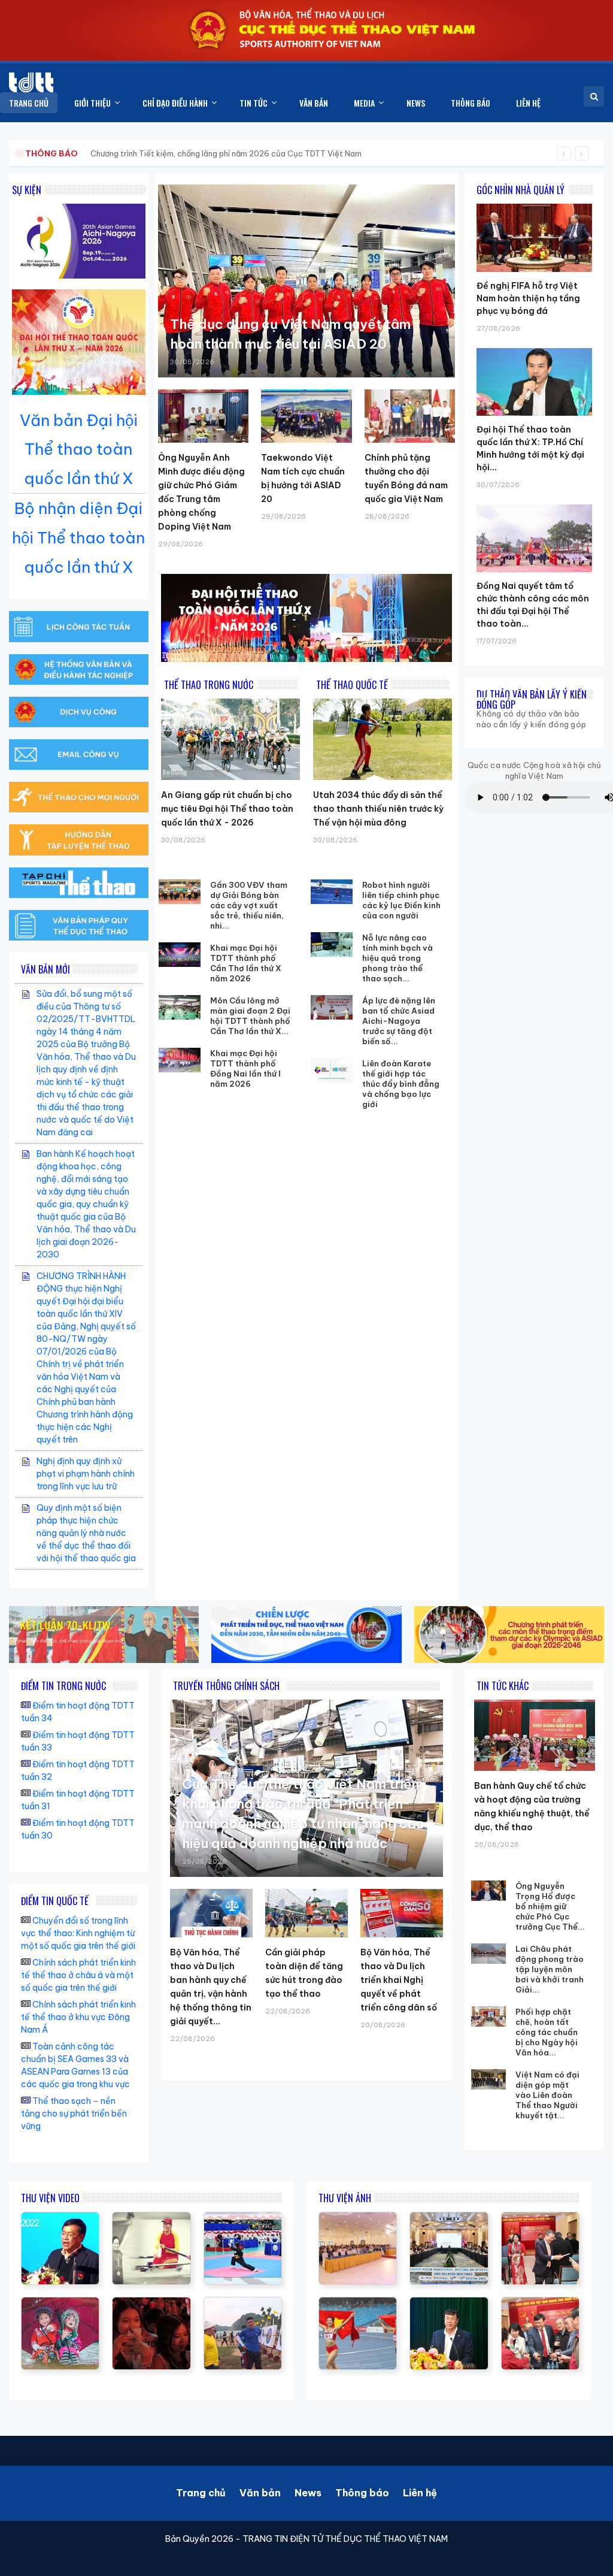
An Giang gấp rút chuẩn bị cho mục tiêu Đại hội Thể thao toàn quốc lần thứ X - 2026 (227, 809)
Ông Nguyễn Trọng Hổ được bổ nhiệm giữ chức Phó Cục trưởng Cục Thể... (550, 1906)
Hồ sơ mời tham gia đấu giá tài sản (88, 153)
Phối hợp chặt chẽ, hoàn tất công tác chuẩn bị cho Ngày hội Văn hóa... (547, 2032)
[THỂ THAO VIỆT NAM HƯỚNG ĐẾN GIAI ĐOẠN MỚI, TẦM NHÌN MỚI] (151, 2218)
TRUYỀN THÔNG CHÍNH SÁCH (226, 1686)
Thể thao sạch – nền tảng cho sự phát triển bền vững (74, 2114)
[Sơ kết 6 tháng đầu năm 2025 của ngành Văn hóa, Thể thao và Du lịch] (60, 2303)
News (308, 2493)
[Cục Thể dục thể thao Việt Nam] (31, 82)
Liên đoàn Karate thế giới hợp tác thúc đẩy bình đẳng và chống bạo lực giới (401, 1084)
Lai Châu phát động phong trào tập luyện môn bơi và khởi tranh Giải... (550, 1969)
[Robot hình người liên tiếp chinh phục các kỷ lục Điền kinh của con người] (332, 892)
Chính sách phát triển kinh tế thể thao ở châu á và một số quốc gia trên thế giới (78, 1975)
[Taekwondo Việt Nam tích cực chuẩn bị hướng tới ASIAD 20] (306, 416)
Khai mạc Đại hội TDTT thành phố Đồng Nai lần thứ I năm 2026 (245, 1068)
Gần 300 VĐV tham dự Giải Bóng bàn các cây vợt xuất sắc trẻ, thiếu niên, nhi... (249, 905)
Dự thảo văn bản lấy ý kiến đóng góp (532, 699)
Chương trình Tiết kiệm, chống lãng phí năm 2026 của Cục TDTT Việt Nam (226, 153)
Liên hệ (420, 2493)
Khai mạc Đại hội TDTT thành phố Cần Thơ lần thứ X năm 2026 (246, 963)
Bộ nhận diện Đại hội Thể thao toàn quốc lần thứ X (78, 538)
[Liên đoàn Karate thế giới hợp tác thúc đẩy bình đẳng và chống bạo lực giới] (332, 1071)
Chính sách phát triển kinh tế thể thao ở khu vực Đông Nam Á (78, 2017)
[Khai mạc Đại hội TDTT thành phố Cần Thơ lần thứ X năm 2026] (180, 955)
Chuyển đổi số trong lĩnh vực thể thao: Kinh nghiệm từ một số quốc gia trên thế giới (78, 1933)
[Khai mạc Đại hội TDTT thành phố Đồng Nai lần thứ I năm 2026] (180, 1060)
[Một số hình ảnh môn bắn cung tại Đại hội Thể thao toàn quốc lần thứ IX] (243, 2303)
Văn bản (260, 2493)
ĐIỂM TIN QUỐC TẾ (55, 1901)
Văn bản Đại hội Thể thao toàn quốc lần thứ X (79, 450)
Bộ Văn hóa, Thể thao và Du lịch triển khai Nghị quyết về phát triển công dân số (399, 1980)
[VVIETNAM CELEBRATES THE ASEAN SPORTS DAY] (243, 2218)
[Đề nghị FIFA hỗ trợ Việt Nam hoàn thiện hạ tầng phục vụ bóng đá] (534, 204)
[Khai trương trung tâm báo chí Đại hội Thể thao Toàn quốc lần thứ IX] (60, 2218)
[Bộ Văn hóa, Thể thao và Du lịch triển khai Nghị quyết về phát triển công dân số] (402, 1913)
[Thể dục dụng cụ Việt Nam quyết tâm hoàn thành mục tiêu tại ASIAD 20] (306, 281)
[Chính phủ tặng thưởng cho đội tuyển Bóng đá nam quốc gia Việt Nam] (410, 416)
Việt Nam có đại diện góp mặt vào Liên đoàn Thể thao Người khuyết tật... (547, 2095)
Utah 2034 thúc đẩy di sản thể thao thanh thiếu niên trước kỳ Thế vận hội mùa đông (378, 809)
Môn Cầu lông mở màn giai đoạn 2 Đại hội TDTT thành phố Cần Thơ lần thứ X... (250, 1016)
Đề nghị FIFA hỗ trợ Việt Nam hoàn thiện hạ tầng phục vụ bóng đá (528, 298)
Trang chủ (201, 2493)
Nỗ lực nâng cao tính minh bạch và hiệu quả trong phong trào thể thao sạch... (397, 958)
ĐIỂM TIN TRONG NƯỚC (63, 1686)
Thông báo (362, 2493)
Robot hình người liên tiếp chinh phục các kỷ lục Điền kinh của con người (401, 900)
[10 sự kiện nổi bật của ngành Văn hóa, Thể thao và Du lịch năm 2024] (151, 2303)
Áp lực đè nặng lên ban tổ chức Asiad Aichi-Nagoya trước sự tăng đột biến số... (399, 1021)
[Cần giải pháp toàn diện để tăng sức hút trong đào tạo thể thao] (306, 1913)
